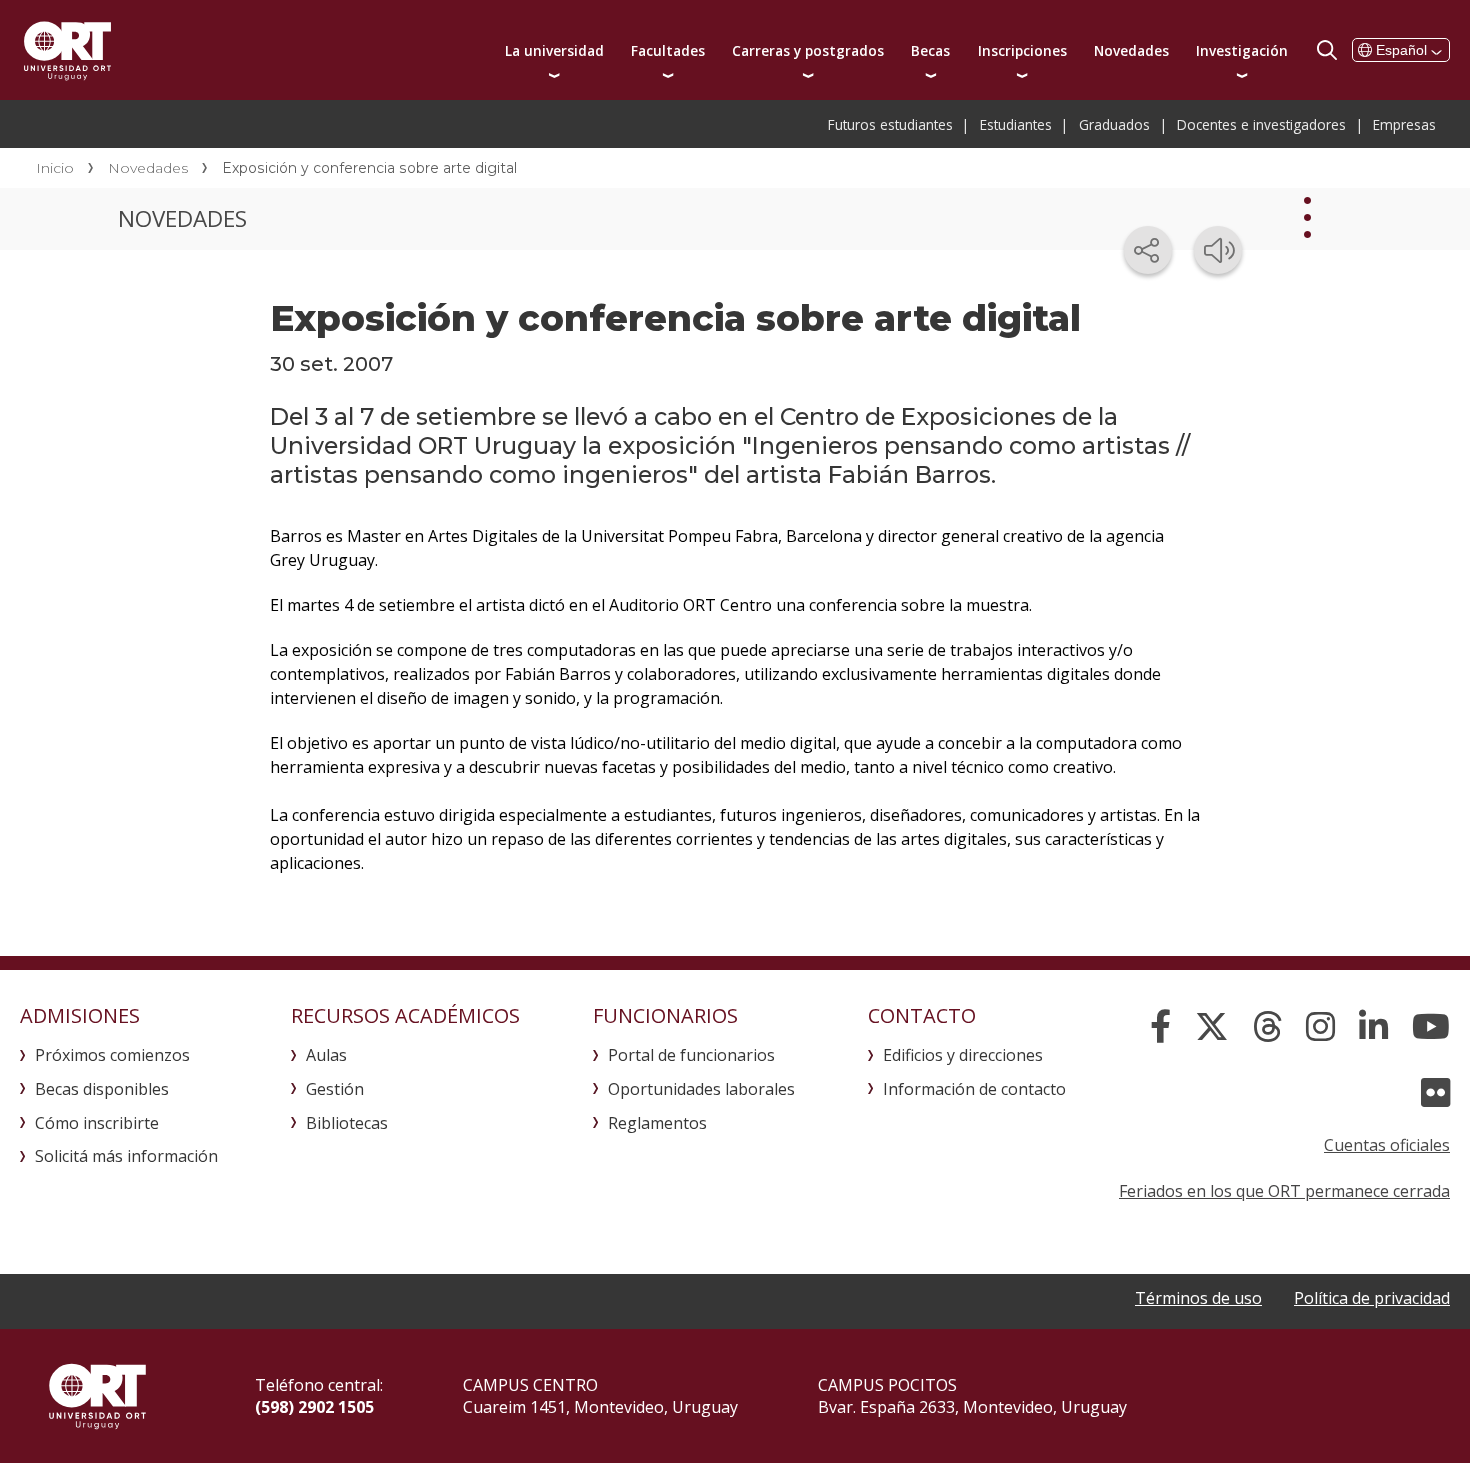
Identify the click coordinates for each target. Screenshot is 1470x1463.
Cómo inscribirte (97, 1123)
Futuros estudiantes (890, 124)
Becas (930, 50)
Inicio (55, 168)
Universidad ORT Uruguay (67, 50)
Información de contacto (974, 1089)
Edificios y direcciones (963, 1055)
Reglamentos (657, 1123)
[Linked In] (1373, 1027)
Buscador (1327, 50)
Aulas (326, 1055)
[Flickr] (1435, 1093)
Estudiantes (1016, 124)
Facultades (668, 50)
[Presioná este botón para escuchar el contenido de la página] (1218, 250)
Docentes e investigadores (1261, 124)
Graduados (1114, 124)
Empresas (1404, 124)
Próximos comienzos (112, 1055)
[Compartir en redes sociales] (1148, 250)
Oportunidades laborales (701, 1089)
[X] (1212, 1027)
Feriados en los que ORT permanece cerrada (1284, 1191)
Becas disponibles (102, 1089)
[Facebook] (1160, 1027)
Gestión (335, 1089)
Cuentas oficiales (1387, 1145)
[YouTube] (1431, 1027)
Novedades (1131, 50)
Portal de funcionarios (691, 1055)
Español (1401, 50)
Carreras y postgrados (808, 50)
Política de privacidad (1372, 1298)
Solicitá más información (126, 1156)
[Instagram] (1320, 1027)
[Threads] (1267, 1027)
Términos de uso (1198, 1298)
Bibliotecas (347, 1123)
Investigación (1242, 50)
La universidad (554, 50)
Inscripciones (1022, 50)
